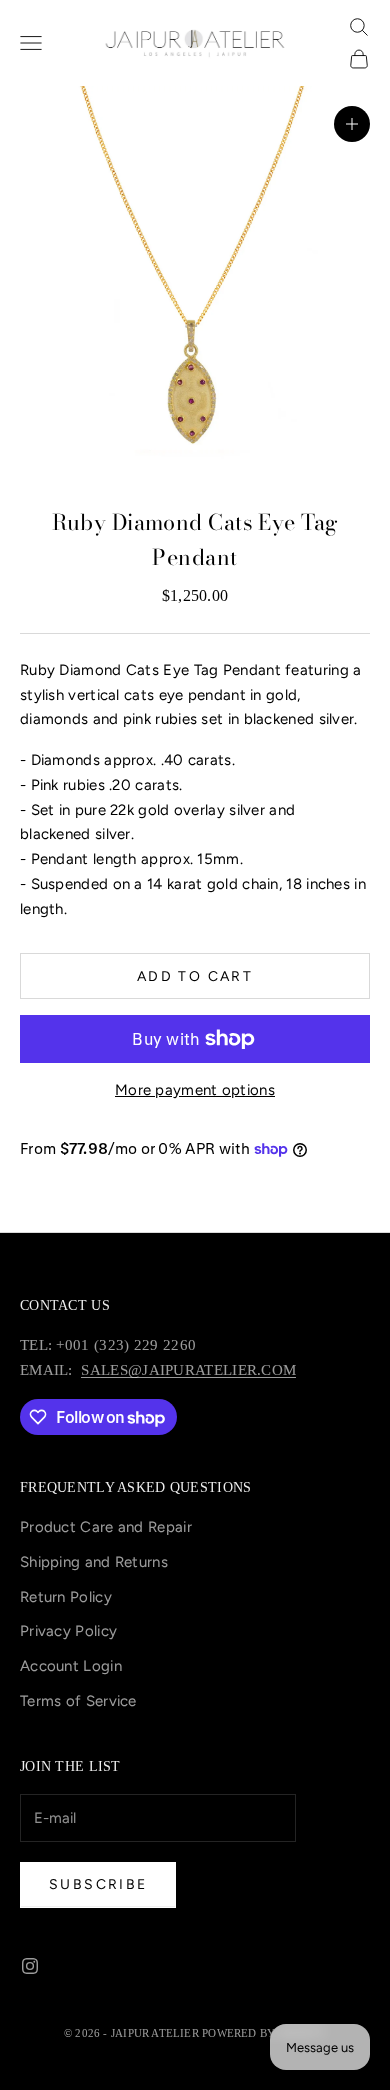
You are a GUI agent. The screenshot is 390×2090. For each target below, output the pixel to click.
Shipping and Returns (94, 1562)
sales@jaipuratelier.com (188, 1370)
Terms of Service (78, 1701)
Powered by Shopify (264, 2033)
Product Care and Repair (106, 1527)
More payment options (195, 1090)
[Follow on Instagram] (30, 1966)
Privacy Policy (68, 1631)
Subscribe (98, 1884)
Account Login (71, 1666)
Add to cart (195, 976)
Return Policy (66, 1597)
